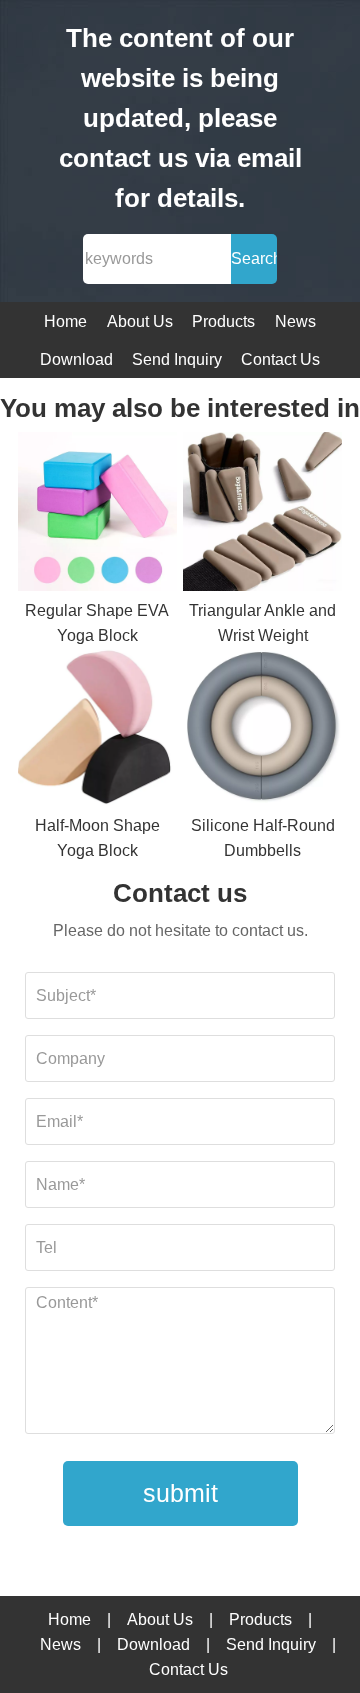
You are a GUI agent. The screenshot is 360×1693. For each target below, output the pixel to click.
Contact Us (280, 359)
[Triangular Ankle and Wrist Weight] (262, 515)
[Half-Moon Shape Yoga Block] (97, 731)
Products (223, 321)
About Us (140, 321)
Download (76, 359)
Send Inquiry (177, 359)
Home (65, 321)
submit (180, 1493)
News (295, 321)
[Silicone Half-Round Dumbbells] (262, 731)
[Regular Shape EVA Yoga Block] (97, 515)
